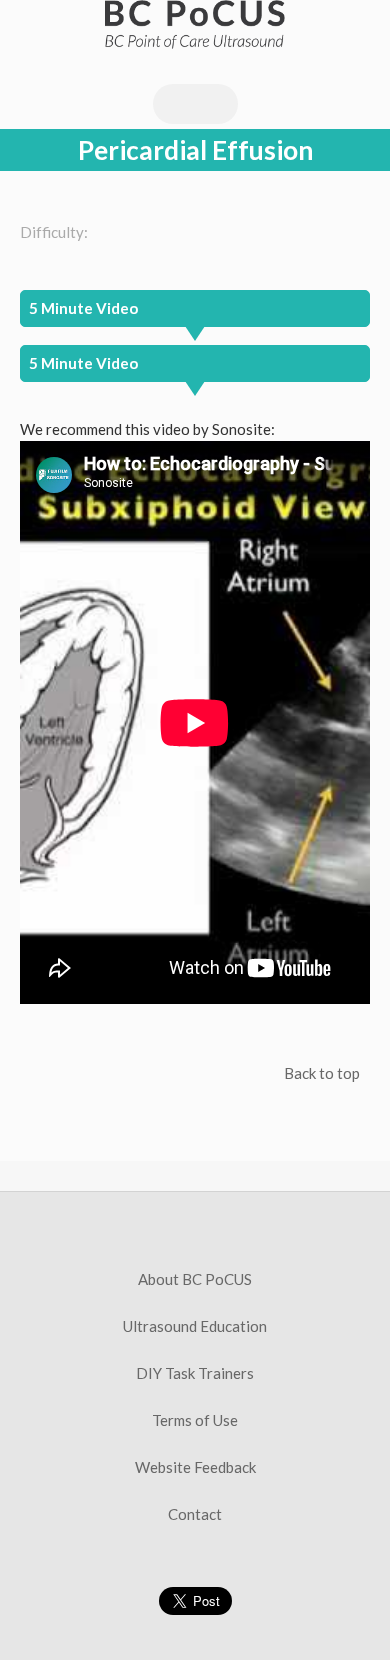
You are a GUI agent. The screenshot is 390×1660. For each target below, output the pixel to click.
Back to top (322, 1073)
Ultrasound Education (195, 1326)
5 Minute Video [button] (83, 308)
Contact (195, 1514)
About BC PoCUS (195, 1279)
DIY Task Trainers (195, 1373)
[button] (195, 363)
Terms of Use (195, 1420)
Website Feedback (195, 1467)
